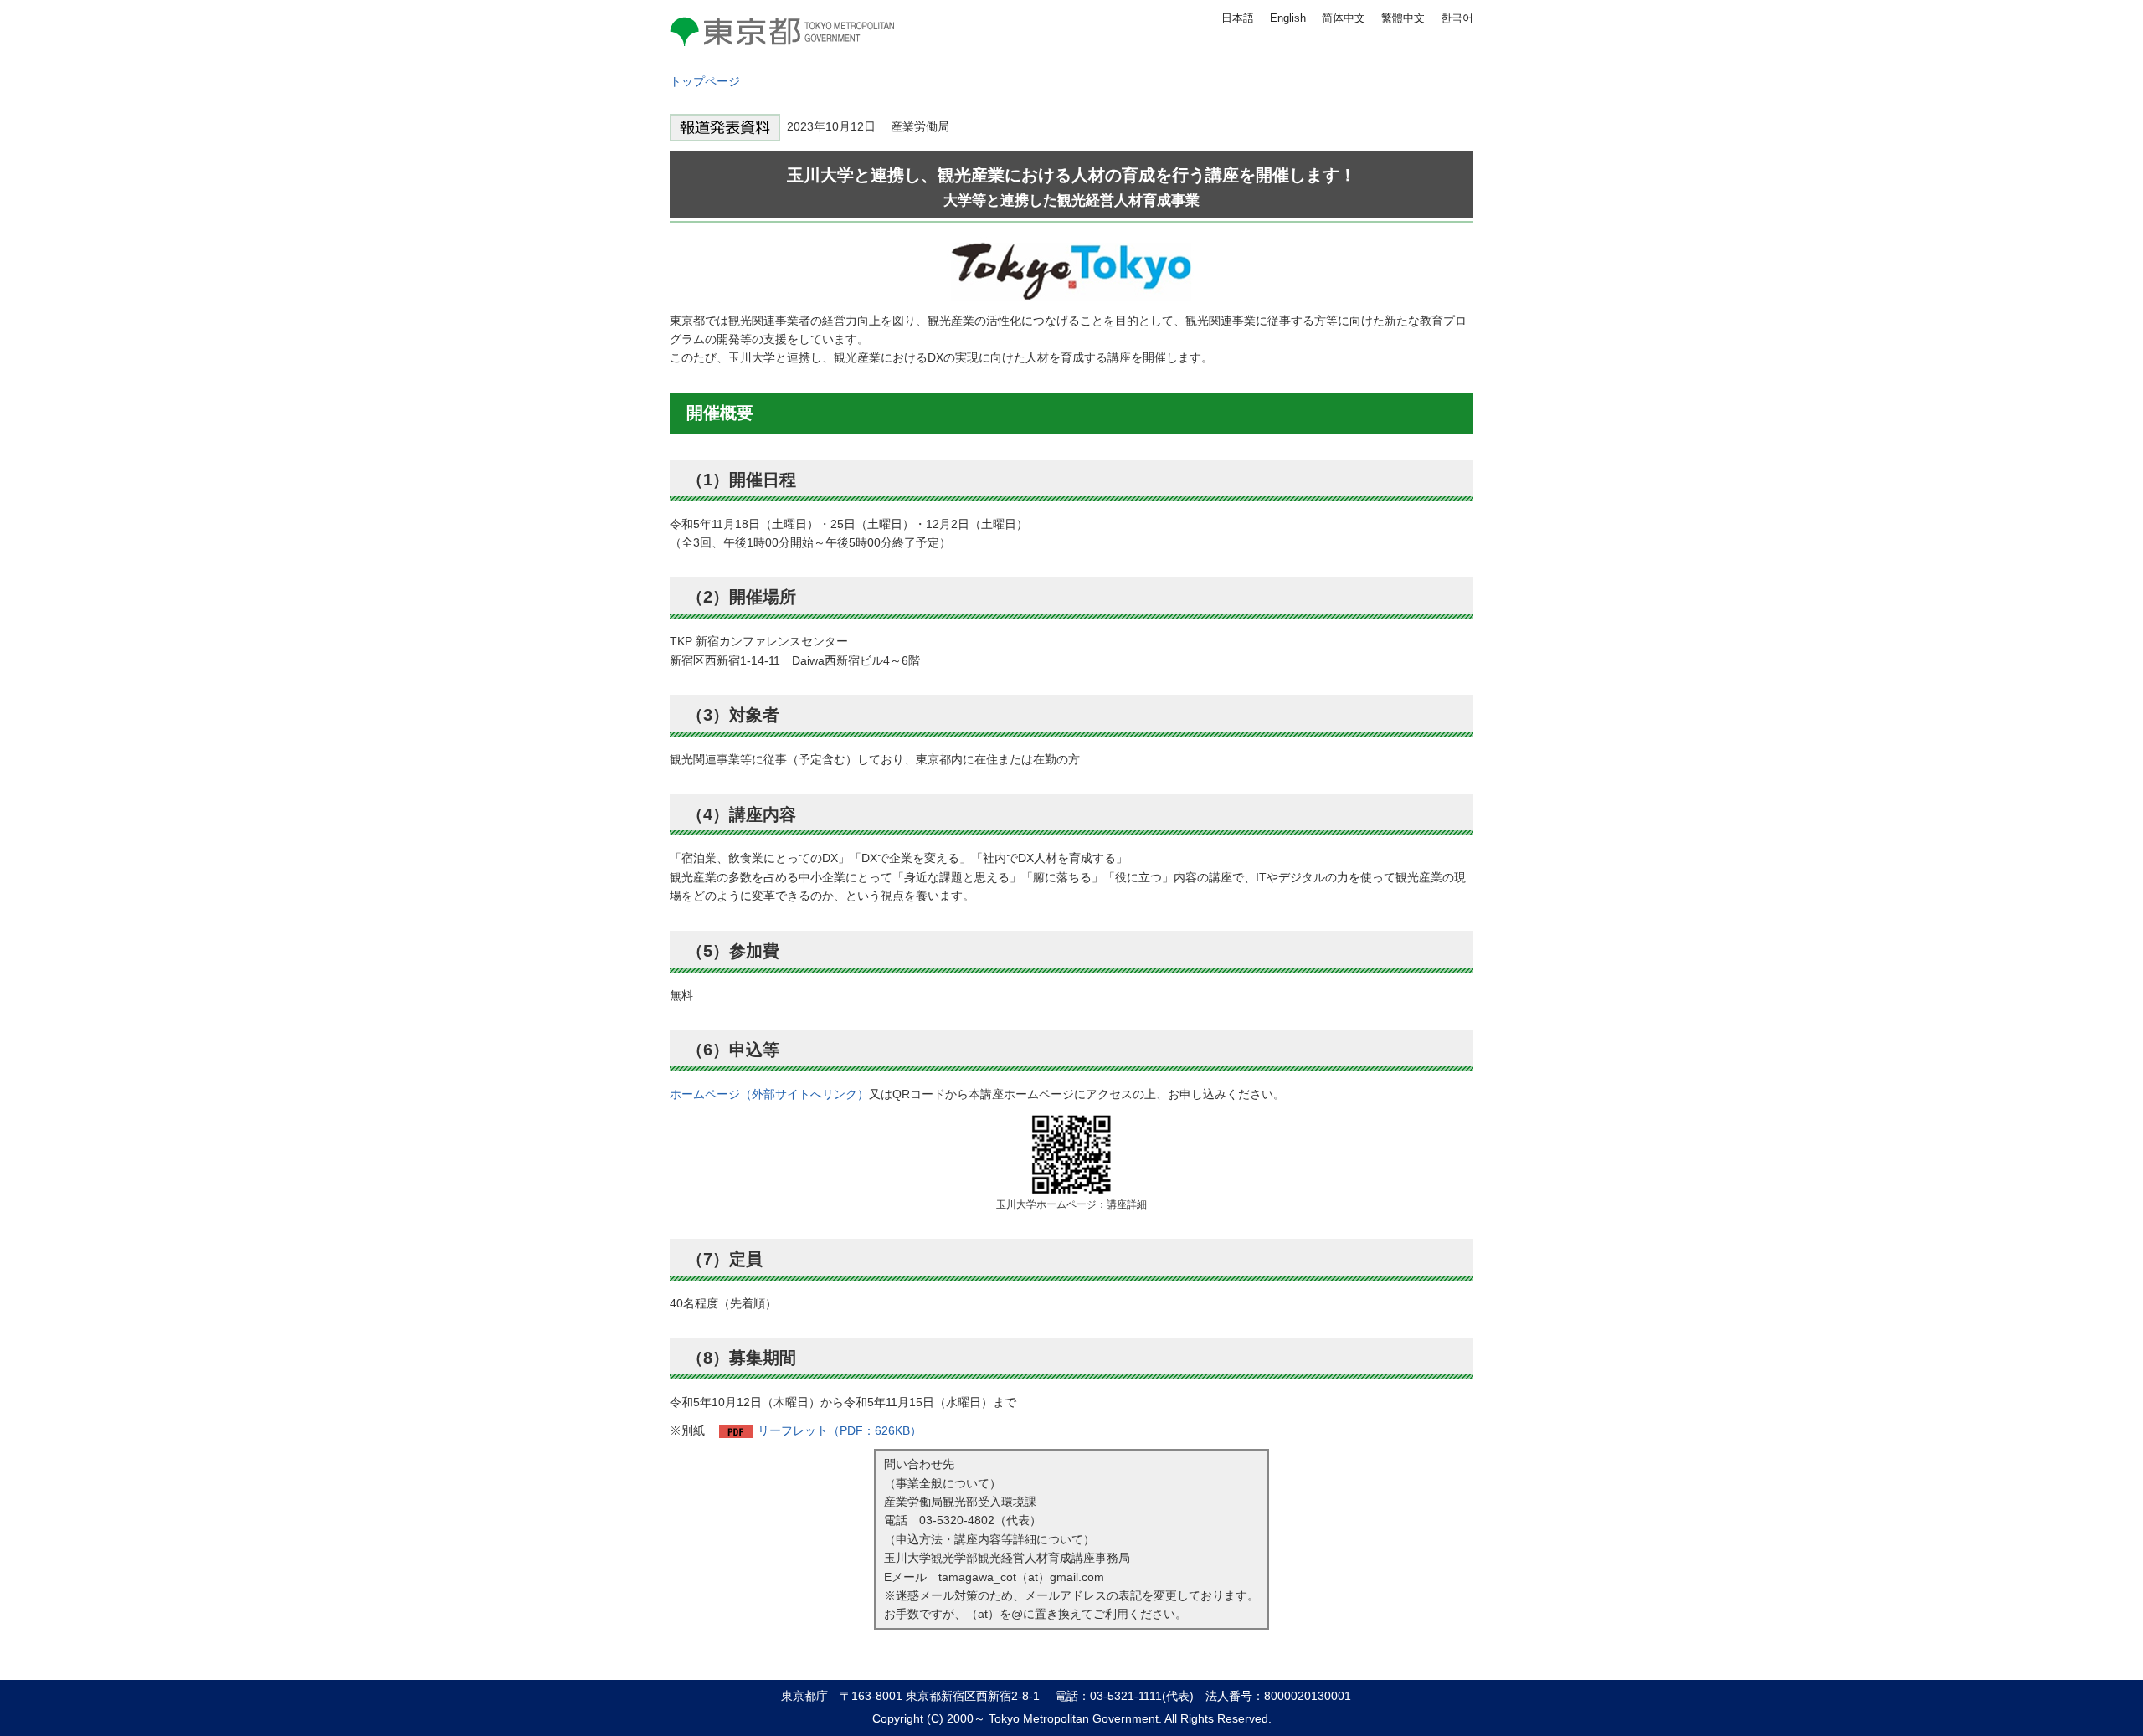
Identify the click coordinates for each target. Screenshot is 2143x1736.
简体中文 (1344, 18)
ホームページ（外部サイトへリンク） (769, 1094)
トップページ (705, 81)
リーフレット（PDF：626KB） (840, 1430)
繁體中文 (1403, 18)
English (1288, 18)
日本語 (1238, 18)
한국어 (1457, 18)
